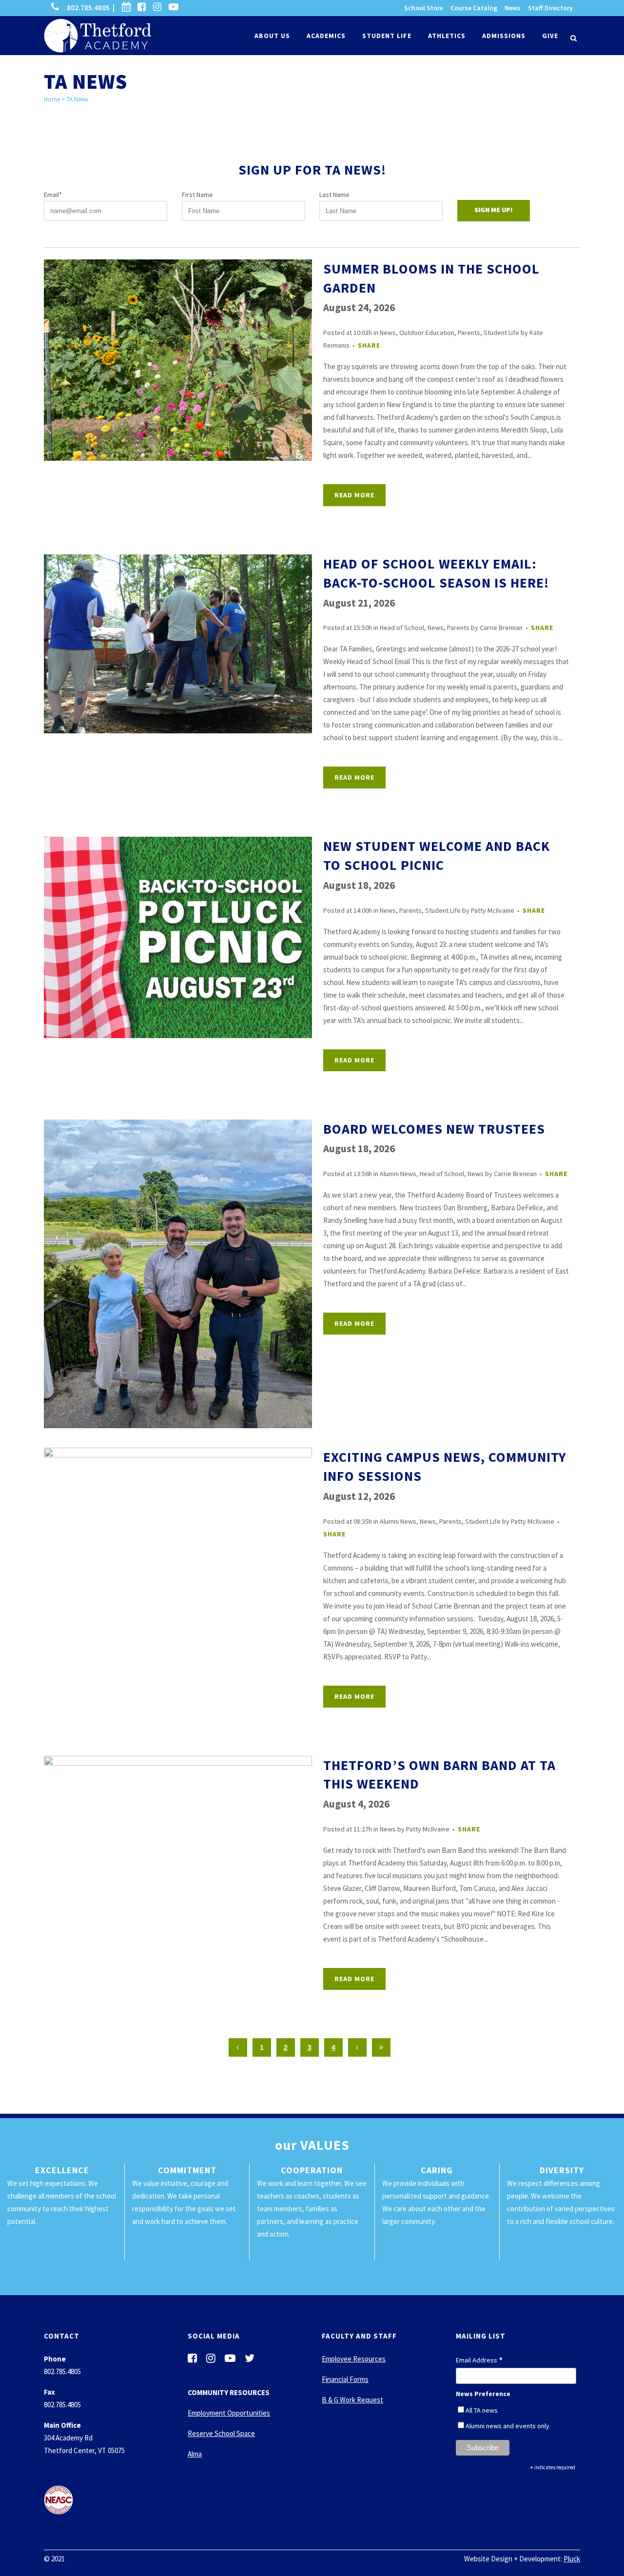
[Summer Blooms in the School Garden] (178, 360)
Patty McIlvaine (493, 910)
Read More (354, 495)
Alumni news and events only (507, 2426)
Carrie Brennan (501, 628)
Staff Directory (550, 8)
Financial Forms (345, 2379)
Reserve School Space (221, 2433)
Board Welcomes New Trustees (434, 1129)
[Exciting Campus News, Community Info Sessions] (178, 1529)
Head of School (402, 628)
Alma (195, 2454)
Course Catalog (474, 8)
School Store (424, 8)
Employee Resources (354, 2359)
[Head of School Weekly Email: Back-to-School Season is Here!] (178, 644)
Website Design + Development (512, 2559)
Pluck (572, 2559)
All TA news (482, 2410)
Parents (469, 333)
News (513, 8)
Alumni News (398, 1174)
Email (53, 195)
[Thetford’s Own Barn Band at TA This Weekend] (178, 1826)
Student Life (501, 333)
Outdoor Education (427, 333)
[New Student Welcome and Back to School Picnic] (178, 937)
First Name (197, 195)
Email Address (479, 2360)
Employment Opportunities (229, 2413)
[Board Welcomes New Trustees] (178, 1274)
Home (52, 99)
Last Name (334, 195)
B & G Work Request (352, 2400)
